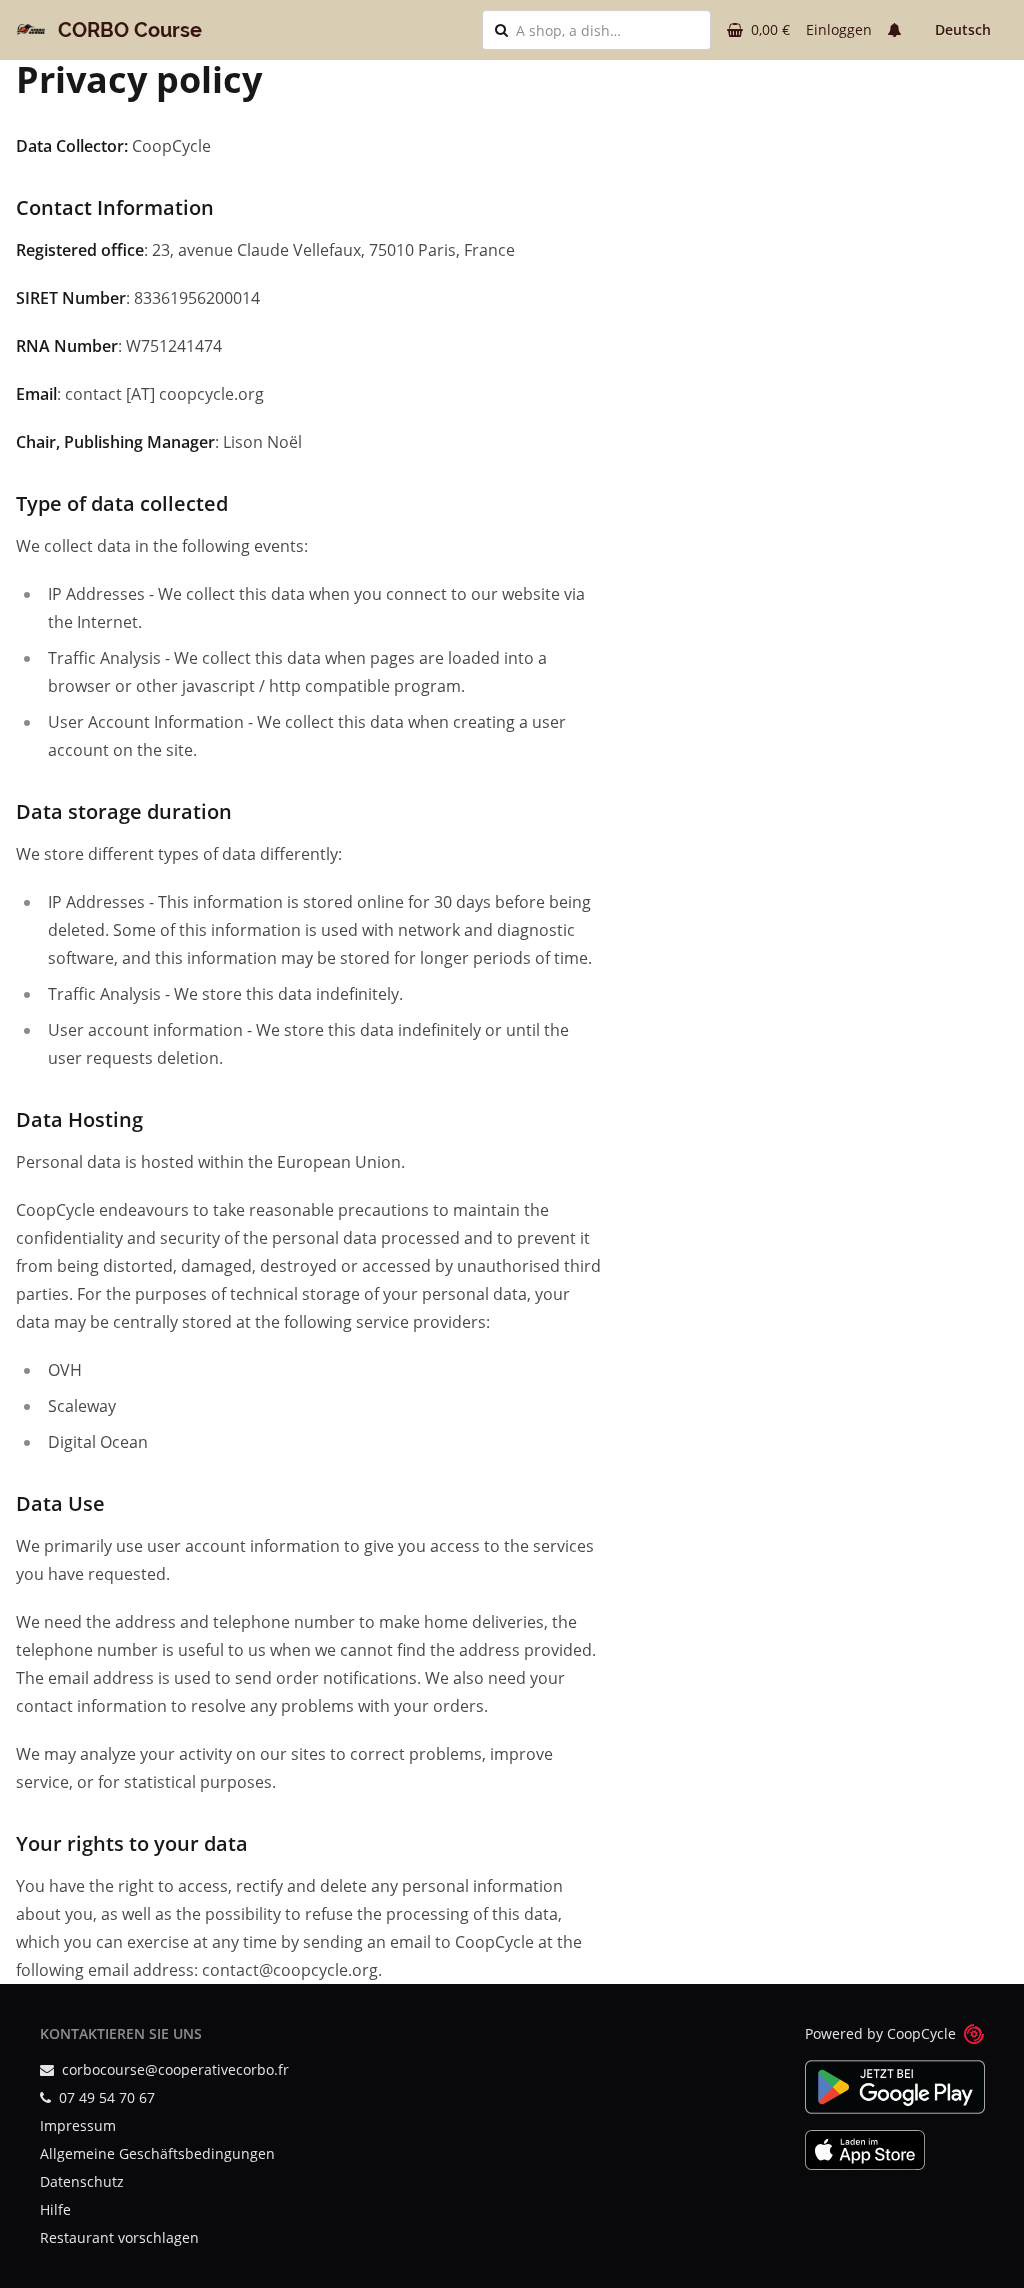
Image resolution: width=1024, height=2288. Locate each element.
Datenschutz (82, 2181)
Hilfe (55, 2209)
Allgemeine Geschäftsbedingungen (157, 2153)
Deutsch (963, 29)
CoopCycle (921, 2033)
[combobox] (607, 30)
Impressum (78, 2125)
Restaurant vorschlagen (119, 2237)
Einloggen (839, 29)
